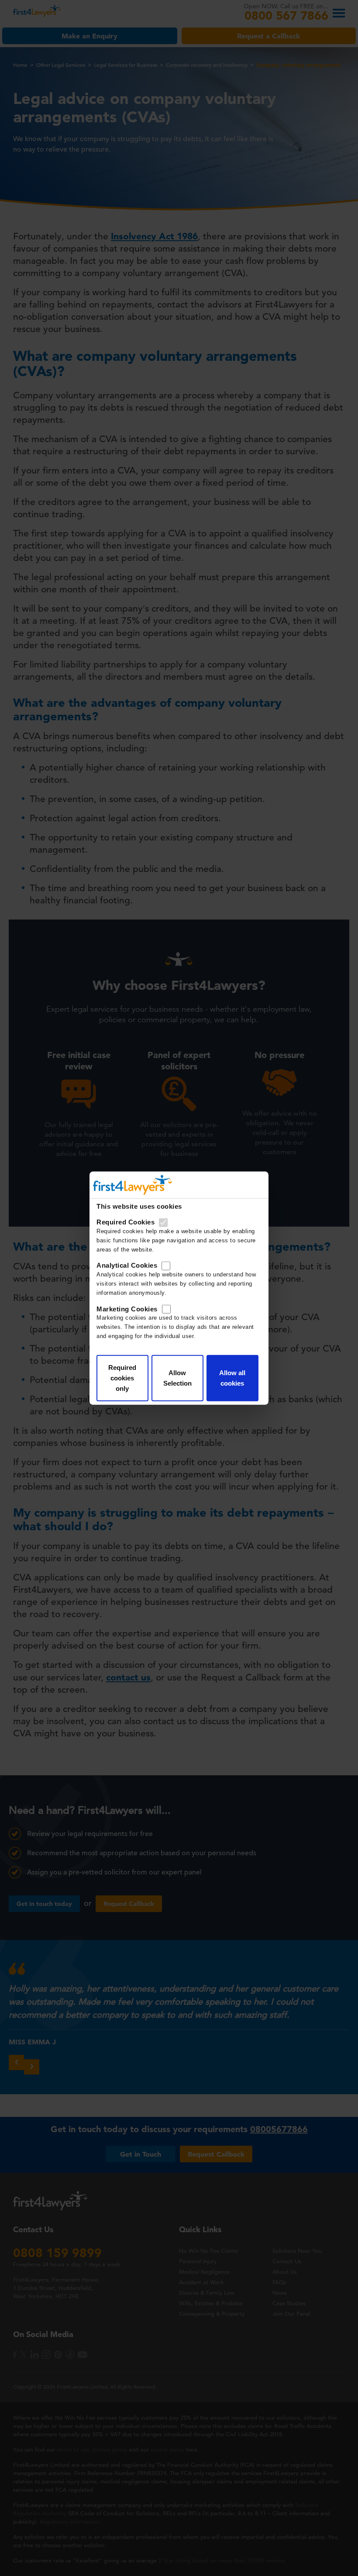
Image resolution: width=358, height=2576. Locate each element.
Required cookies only (122, 1378)
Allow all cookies (232, 1378)
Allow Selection (177, 1378)
